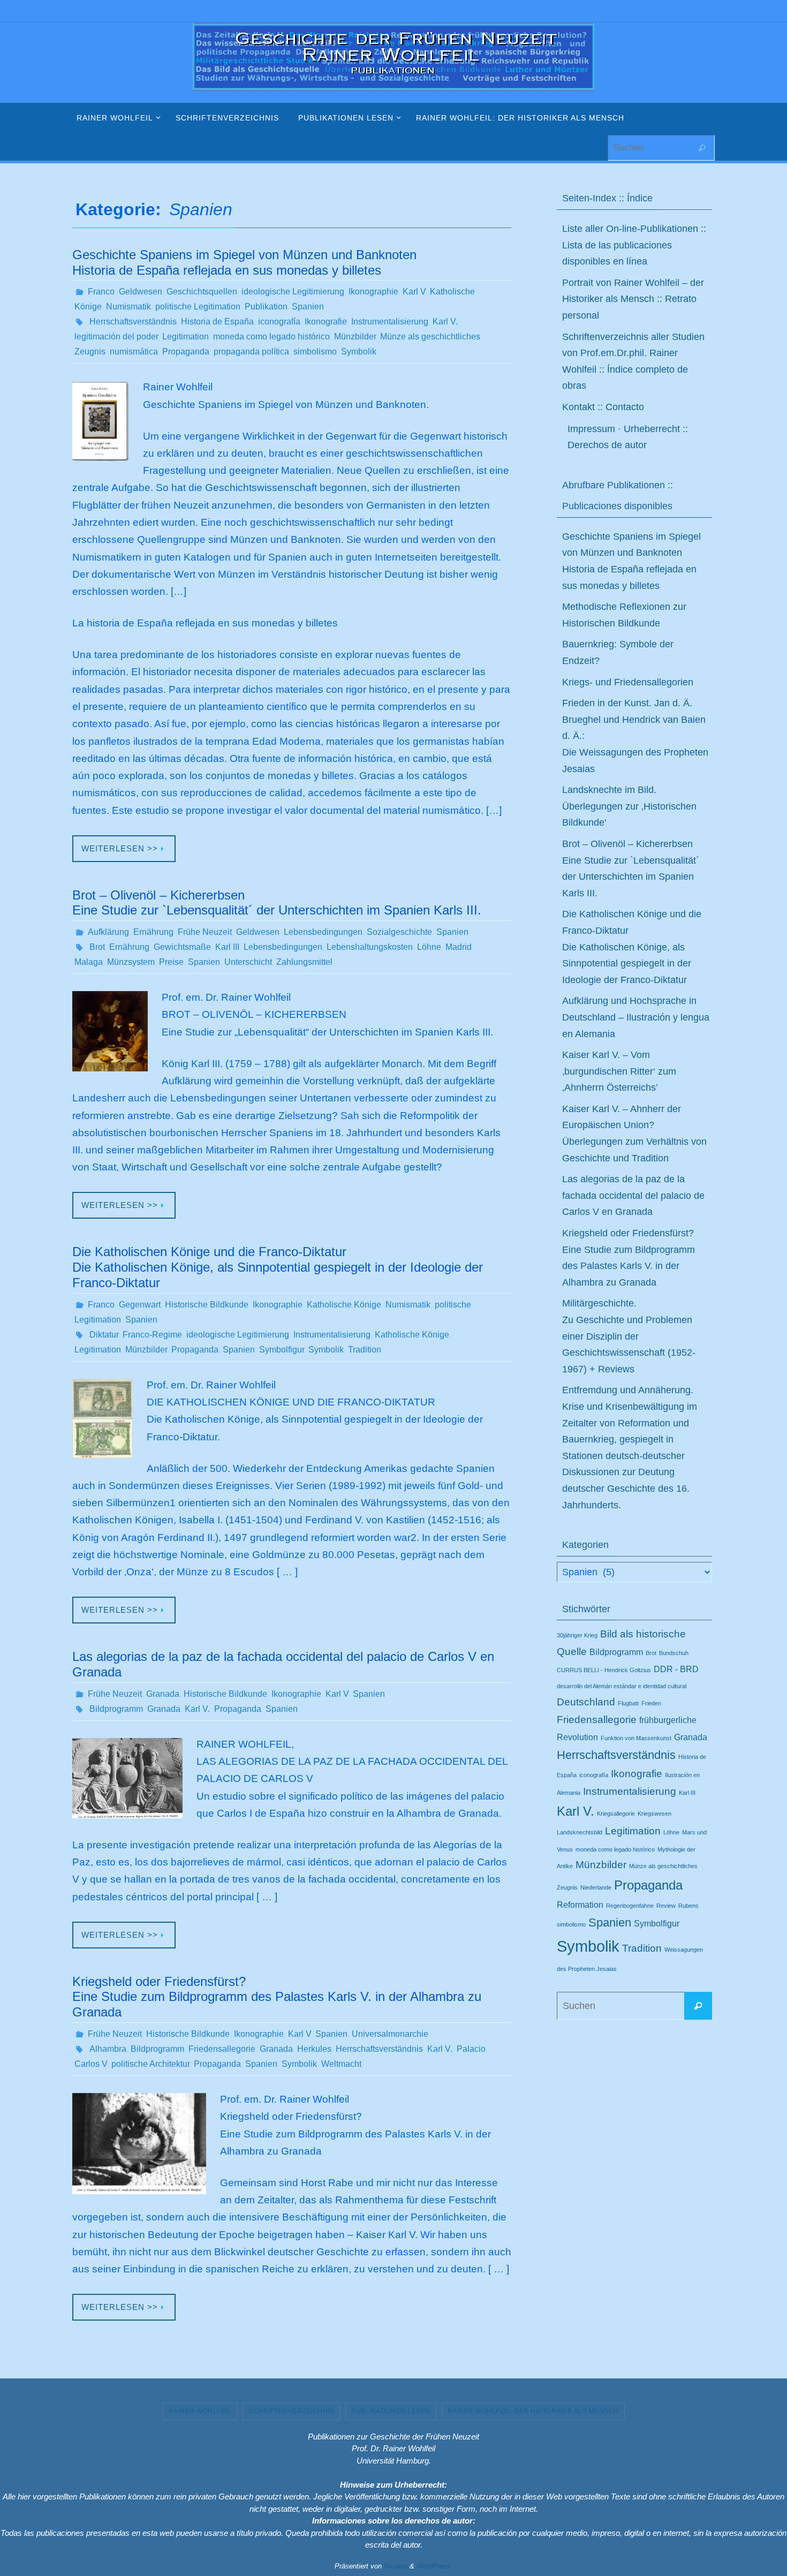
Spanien (308, 307)
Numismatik (128, 307)
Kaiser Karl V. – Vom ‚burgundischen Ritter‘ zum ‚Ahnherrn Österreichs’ (619, 1071)
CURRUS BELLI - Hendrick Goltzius (604, 1670)
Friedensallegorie (222, 2049)
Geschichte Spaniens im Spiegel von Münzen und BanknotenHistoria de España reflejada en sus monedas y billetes (244, 262)
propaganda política (251, 352)
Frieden (651, 1703)
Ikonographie (373, 292)
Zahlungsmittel (304, 962)
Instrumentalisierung (390, 322)
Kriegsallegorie (616, 1814)
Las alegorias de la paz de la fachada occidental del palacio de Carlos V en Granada (633, 1195)
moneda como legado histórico (271, 337)
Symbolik (359, 352)
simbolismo (315, 352)
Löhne (429, 947)
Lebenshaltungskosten (370, 947)
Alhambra (108, 2049)
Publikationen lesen (391, 2411)
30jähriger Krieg (577, 1635)
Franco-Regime (152, 1335)
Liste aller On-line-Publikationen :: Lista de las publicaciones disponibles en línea (634, 245)
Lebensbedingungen (323, 932)
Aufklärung (108, 932)
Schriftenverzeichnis (291, 2411)
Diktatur (104, 1335)
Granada (163, 1694)
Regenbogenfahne (630, 1906)
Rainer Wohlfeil (200, 2411)
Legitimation (186, 337)
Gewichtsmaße (182, 947)
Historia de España (217, 322)
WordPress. (435, 2566)
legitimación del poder (116, 337)
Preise (171, 962)
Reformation (580, 1905)
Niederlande (596, 1887)
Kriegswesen (654, 1814)
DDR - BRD (676, 1669)
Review (666, 1906)
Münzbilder (355, 337)
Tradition (365, 1350)
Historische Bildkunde (207, 1305)
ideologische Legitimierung (293, 292)
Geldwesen (141, 292)
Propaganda (186, 352)
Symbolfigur (282, 1350)
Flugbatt (628, 1703)
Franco (101, 292)
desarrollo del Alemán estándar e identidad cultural (622, 1686)
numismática (134, 352)
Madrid (459, 947)
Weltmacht (341, 2064)
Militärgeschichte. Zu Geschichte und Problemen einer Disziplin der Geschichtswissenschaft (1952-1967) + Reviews (629, 1336)
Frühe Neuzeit (205, 932)
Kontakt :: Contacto (603, 407)
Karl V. (445, 322)
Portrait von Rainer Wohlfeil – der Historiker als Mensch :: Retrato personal (633, 299)
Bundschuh (674, 1653)
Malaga (89, 962)
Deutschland (586, 1702)
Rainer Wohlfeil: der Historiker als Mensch (533, 2411)
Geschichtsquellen (202, 292)
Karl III (227, 947)
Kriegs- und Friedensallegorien (628, 682)
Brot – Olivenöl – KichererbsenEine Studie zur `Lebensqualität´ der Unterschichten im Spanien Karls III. (277, 903)
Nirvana (396, 2566)
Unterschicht (248, 962)
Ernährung (153, 932)
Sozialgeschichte (399, 932)
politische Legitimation (198, 307)
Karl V (414, 292)
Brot (97, 947)
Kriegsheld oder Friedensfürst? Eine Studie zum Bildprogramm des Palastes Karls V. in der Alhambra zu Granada (277, 1997)
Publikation (266, 307)
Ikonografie (326, 322)
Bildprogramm (116, 1709)
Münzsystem (131, 962)
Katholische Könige (344, 1305)
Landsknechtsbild (580, 1832)
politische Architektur (150, 2064)
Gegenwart (140, 1305)
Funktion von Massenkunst (636, 1738)
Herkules (314, 2049)
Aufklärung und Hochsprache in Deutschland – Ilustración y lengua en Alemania (636, 1017)
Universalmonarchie (390, 2034)
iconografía (279, 322)
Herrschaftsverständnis (133, 322)
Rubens (688, 1906)
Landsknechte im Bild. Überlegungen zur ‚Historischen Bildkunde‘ (629, 806)
